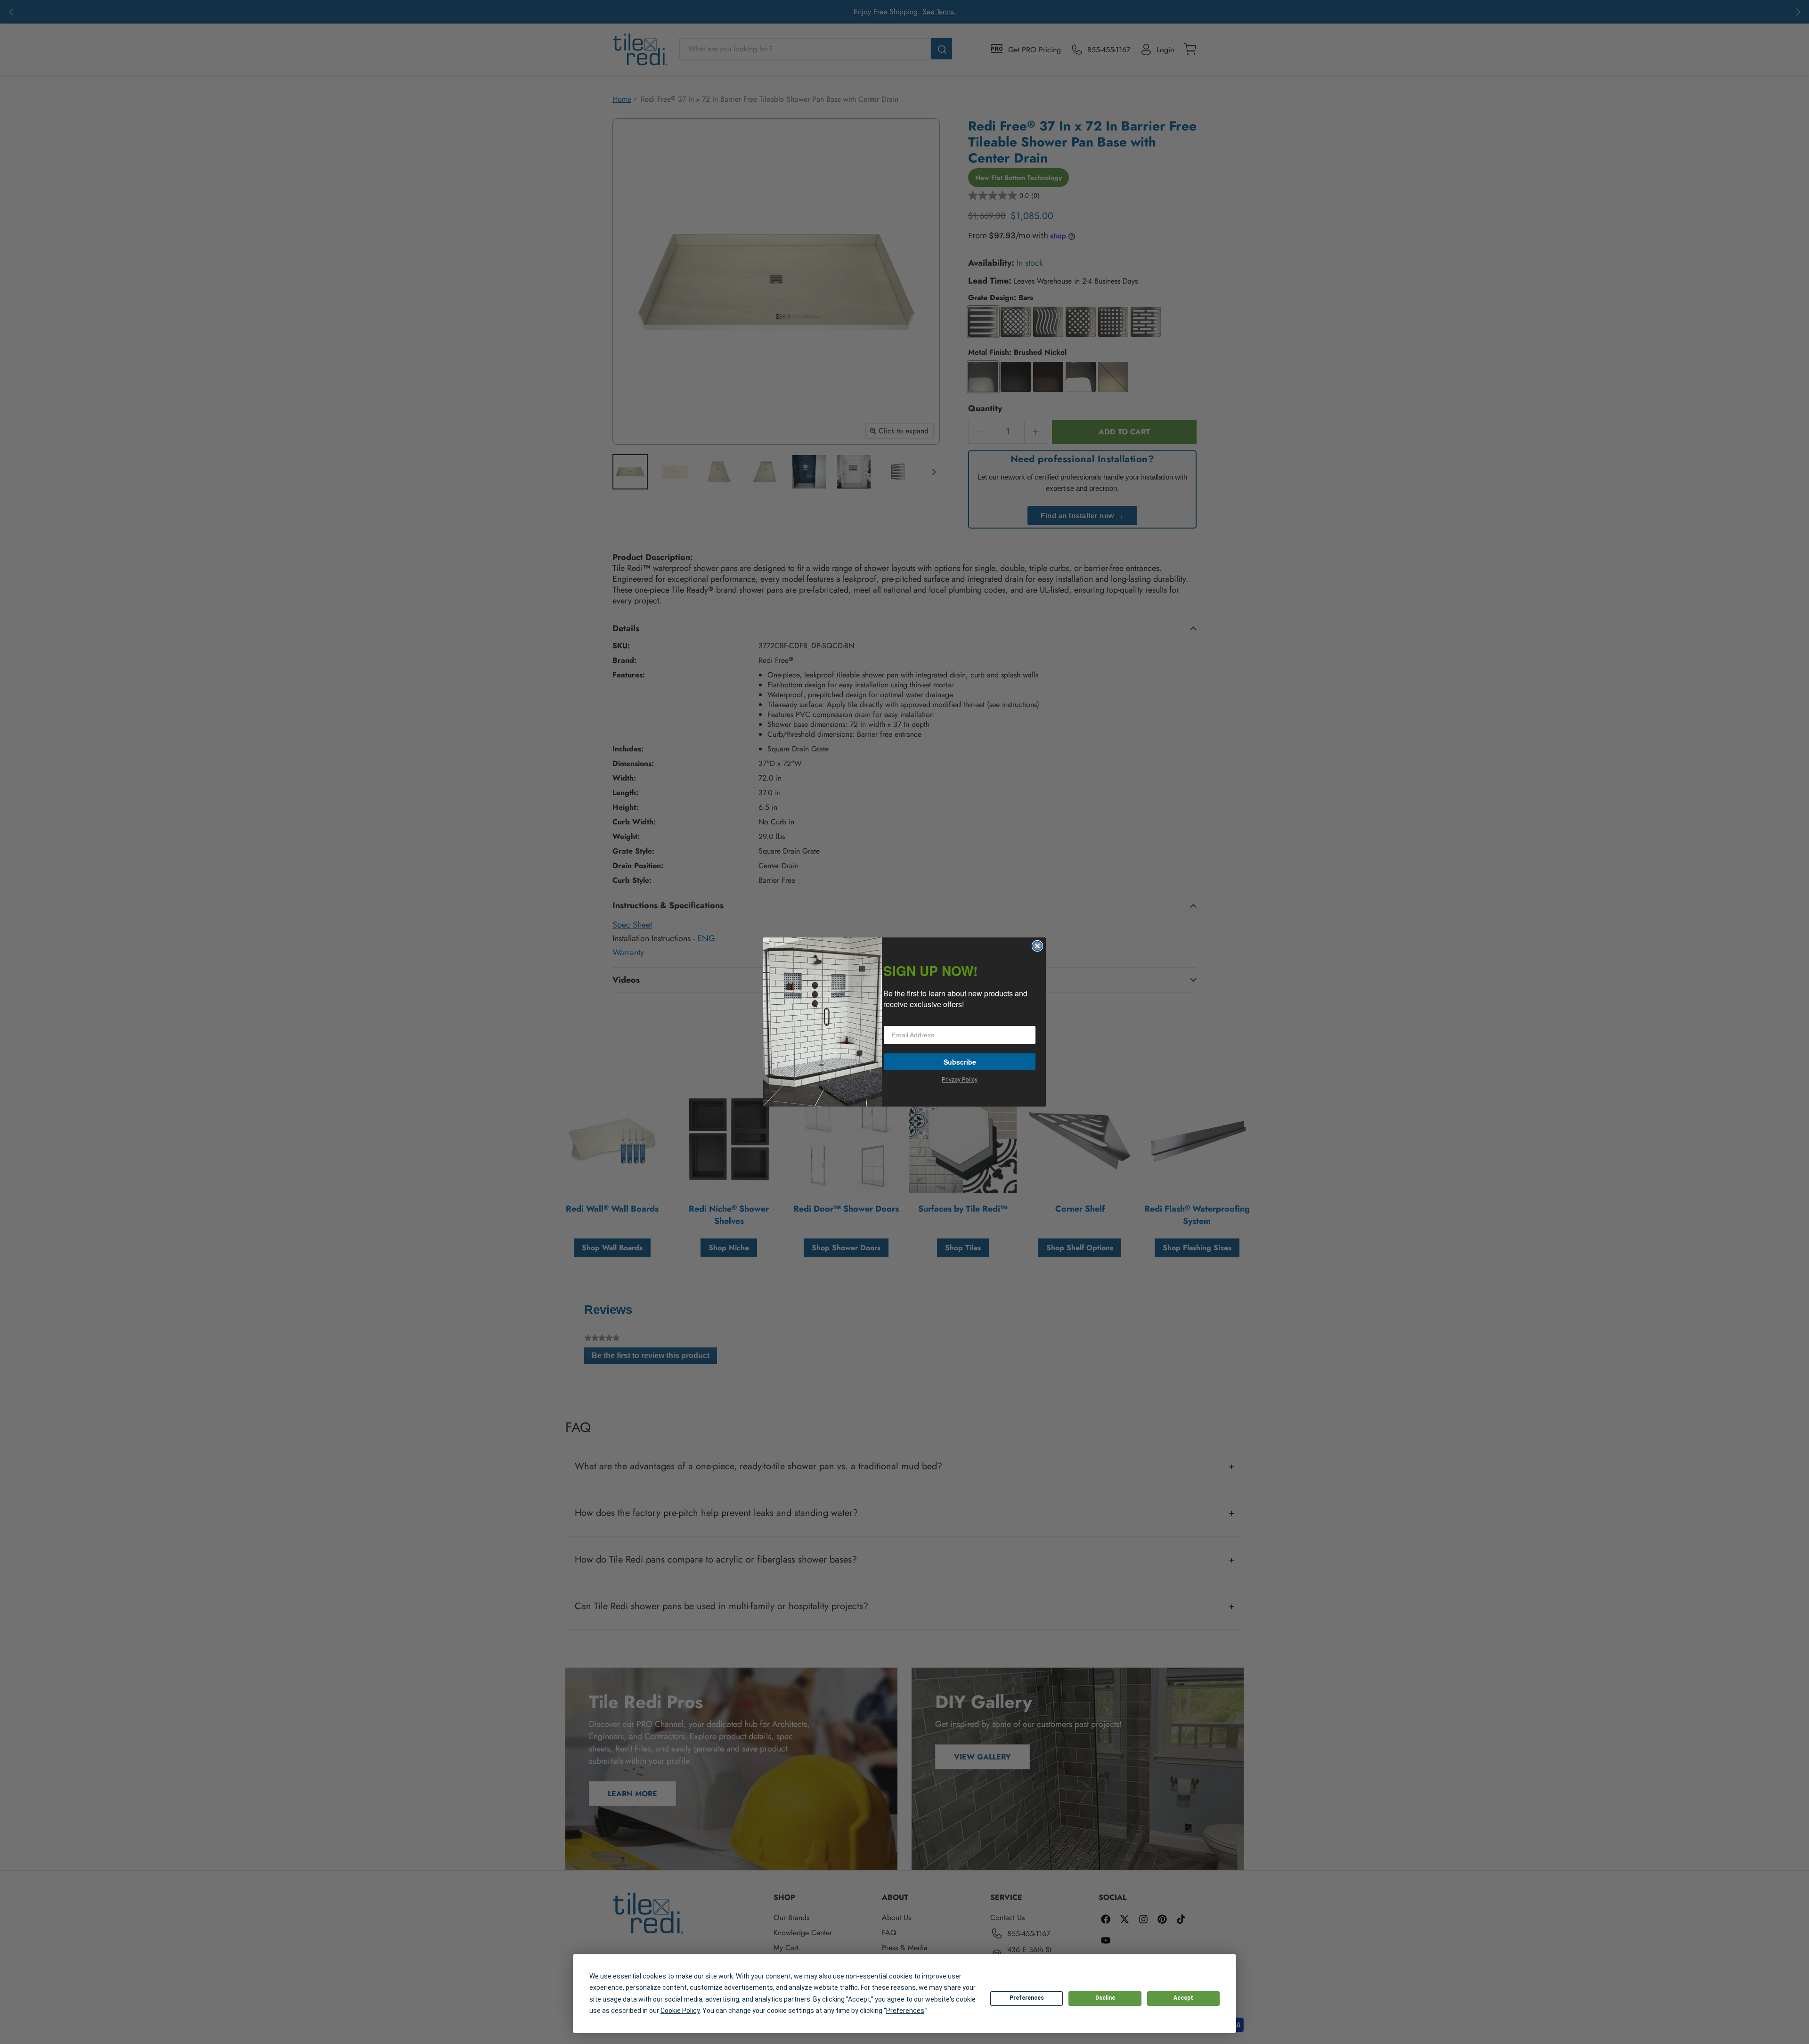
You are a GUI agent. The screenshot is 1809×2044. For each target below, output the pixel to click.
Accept (1183, 1998)
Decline (1105, 1998)
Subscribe (960, 1062)
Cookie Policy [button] (680, 2011)
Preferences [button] (905, 2011)
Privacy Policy (960, 1079)
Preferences (1027, 1998)
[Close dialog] (1037, 946)
